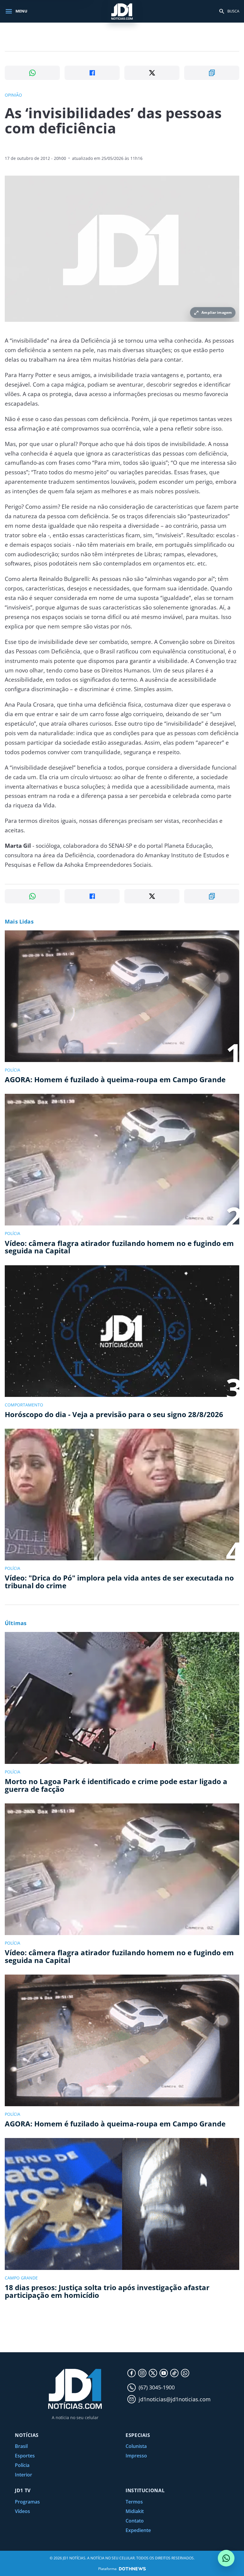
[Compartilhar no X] (152, 73)
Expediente (138, 2530)
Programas (27, 2502)
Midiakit (135, 2511)
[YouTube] (164, 2373)
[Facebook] (132, 2373)
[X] (153, 2373)
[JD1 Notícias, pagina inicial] (122, 11)
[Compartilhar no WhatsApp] (32, 73)
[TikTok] (174, 2373)
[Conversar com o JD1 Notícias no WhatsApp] (226, 2558)
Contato (135, 2521)
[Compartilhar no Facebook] (92, 73)
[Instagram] (142, 2373)
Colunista (136, 2446)
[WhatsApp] (185, 2373)
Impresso (136, 2456)
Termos (134, 2502)
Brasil (21, 2446)
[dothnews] (132, 2569)
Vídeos (22, 2511)
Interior (24, 2475)
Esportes (25, 2456)
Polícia (22, 2465)
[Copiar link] (212, 73)
